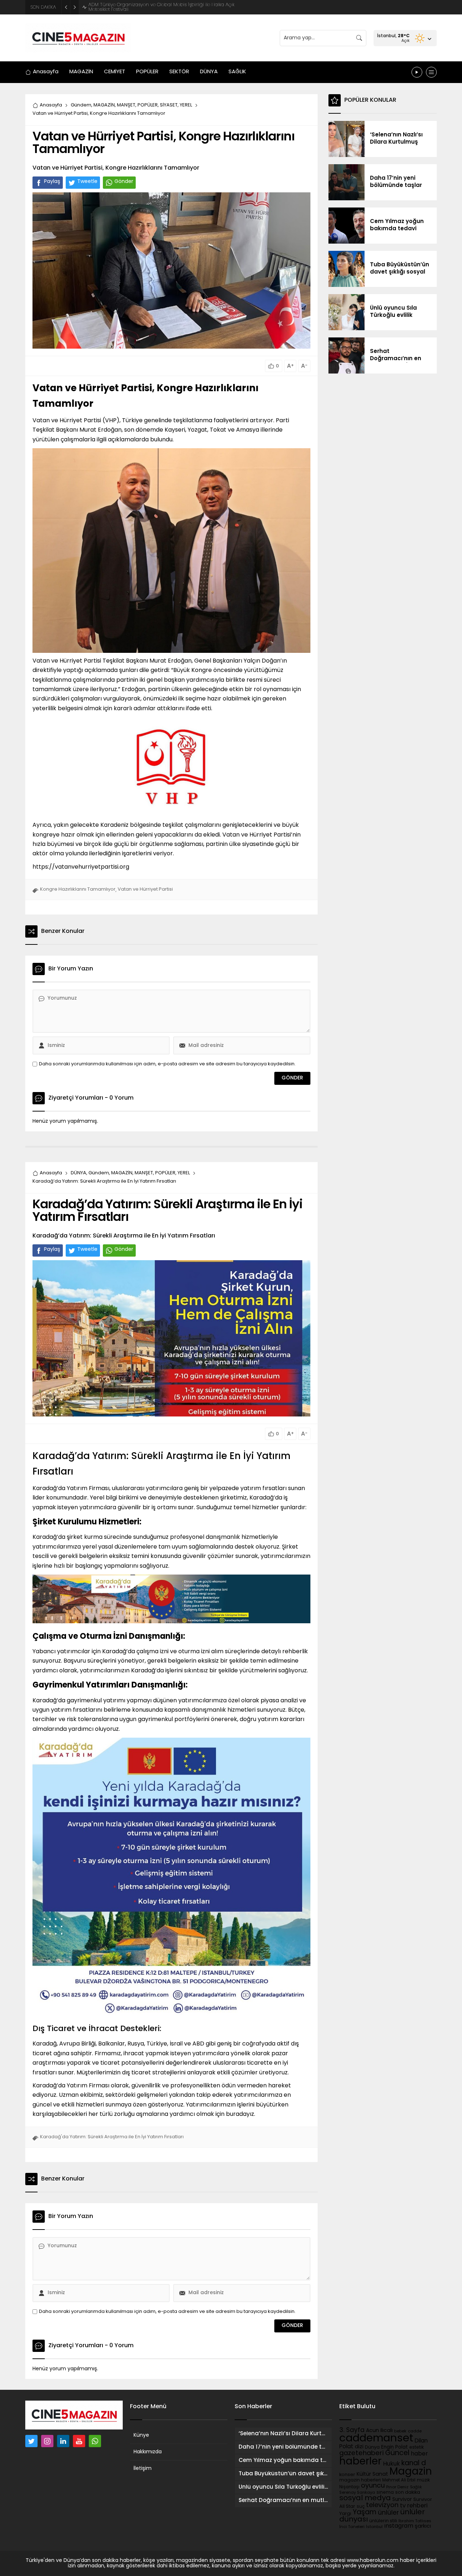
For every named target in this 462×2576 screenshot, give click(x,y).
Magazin (411, 2472)
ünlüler (388, 2513)
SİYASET (169, 105)
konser (347, 2475)
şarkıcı (423, 2526)
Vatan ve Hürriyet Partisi (145, 889)
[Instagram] (47, 2441)
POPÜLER (148, 105)
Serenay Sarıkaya (357, 2493)
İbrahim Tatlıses (415, 2521)
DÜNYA (79, 1173)
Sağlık (416, 2487)
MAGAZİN (104, 105)
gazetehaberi (361, 2453)
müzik (423, 2480)
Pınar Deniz (397, 2487)
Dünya (372, 2447)
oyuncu (373, 2486)
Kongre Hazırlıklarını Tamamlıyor (78, 889)
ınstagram (399, 2526)
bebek (400, 2431)
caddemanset (376, 2439)
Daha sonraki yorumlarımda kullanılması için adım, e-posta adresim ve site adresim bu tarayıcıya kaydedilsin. (167, 1064)
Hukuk (391, 2464)
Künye (141, 2435)
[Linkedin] (63, 2441)
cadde (415, 2431)
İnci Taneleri (352, 2527)
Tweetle (87, 182)
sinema (385, 2493)
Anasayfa (51, 105)
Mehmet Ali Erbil (399, 2480)
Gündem (81, 105)
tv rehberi (414, 2506)
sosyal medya (365, 2498)
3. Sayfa (352, 2430)
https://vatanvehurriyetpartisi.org (81, 867)
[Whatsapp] (95, 2441)
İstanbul (374, 2527)
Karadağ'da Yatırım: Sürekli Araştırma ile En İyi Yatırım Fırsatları (112, 2137)
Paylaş (52, 182)
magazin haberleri (360, 2480)
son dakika (408, 2493)
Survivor (402, 2500)
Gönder (124, 182)
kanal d (414, 2464)
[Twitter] (31, 2441)
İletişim (143, 2469)
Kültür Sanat (372, 2474)
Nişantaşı (349, 2487)
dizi (359, 2447)
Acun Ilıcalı (379, 2431)
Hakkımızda (148, 2452)
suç (361, 2507)
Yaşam (365, 2513)
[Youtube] (79, 2441)
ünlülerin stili (383, 2521)
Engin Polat (395, 2447)
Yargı (345, 2514)
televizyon (382, 2505)
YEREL (186, 105)
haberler (360, 2462)
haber (419, 2454)
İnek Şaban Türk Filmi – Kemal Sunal (129, 7)
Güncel (397, 2453)
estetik (417, 2448)
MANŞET (126, 105)
